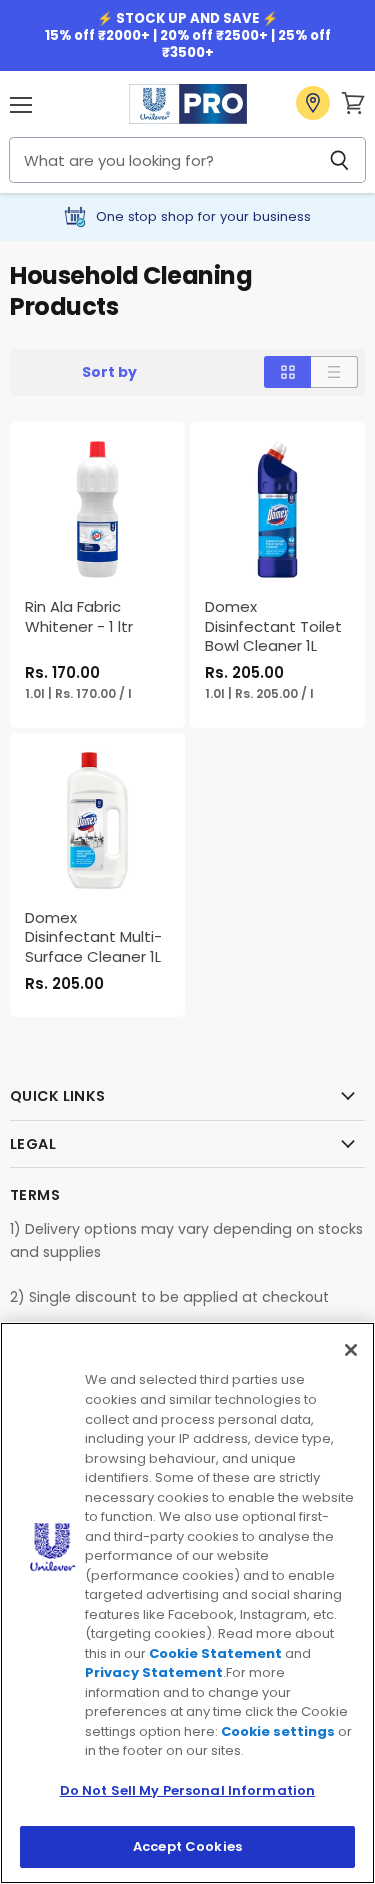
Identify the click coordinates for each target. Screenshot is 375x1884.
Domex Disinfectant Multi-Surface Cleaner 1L (93, 937)
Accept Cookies (187, 1846)
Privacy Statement (154, 1672)
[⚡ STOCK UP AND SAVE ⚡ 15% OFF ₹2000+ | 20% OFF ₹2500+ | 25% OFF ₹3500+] (187, 35)
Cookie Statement (215, 1653)
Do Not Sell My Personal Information (188, 1790)
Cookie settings (278, 1731)
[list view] (334, 372)
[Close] (351, 1350)
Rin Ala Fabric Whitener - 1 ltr (79, 616)
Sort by (109, 372)
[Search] (339, 160)
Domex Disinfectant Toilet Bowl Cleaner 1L (273, 626)
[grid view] (287, 372)
